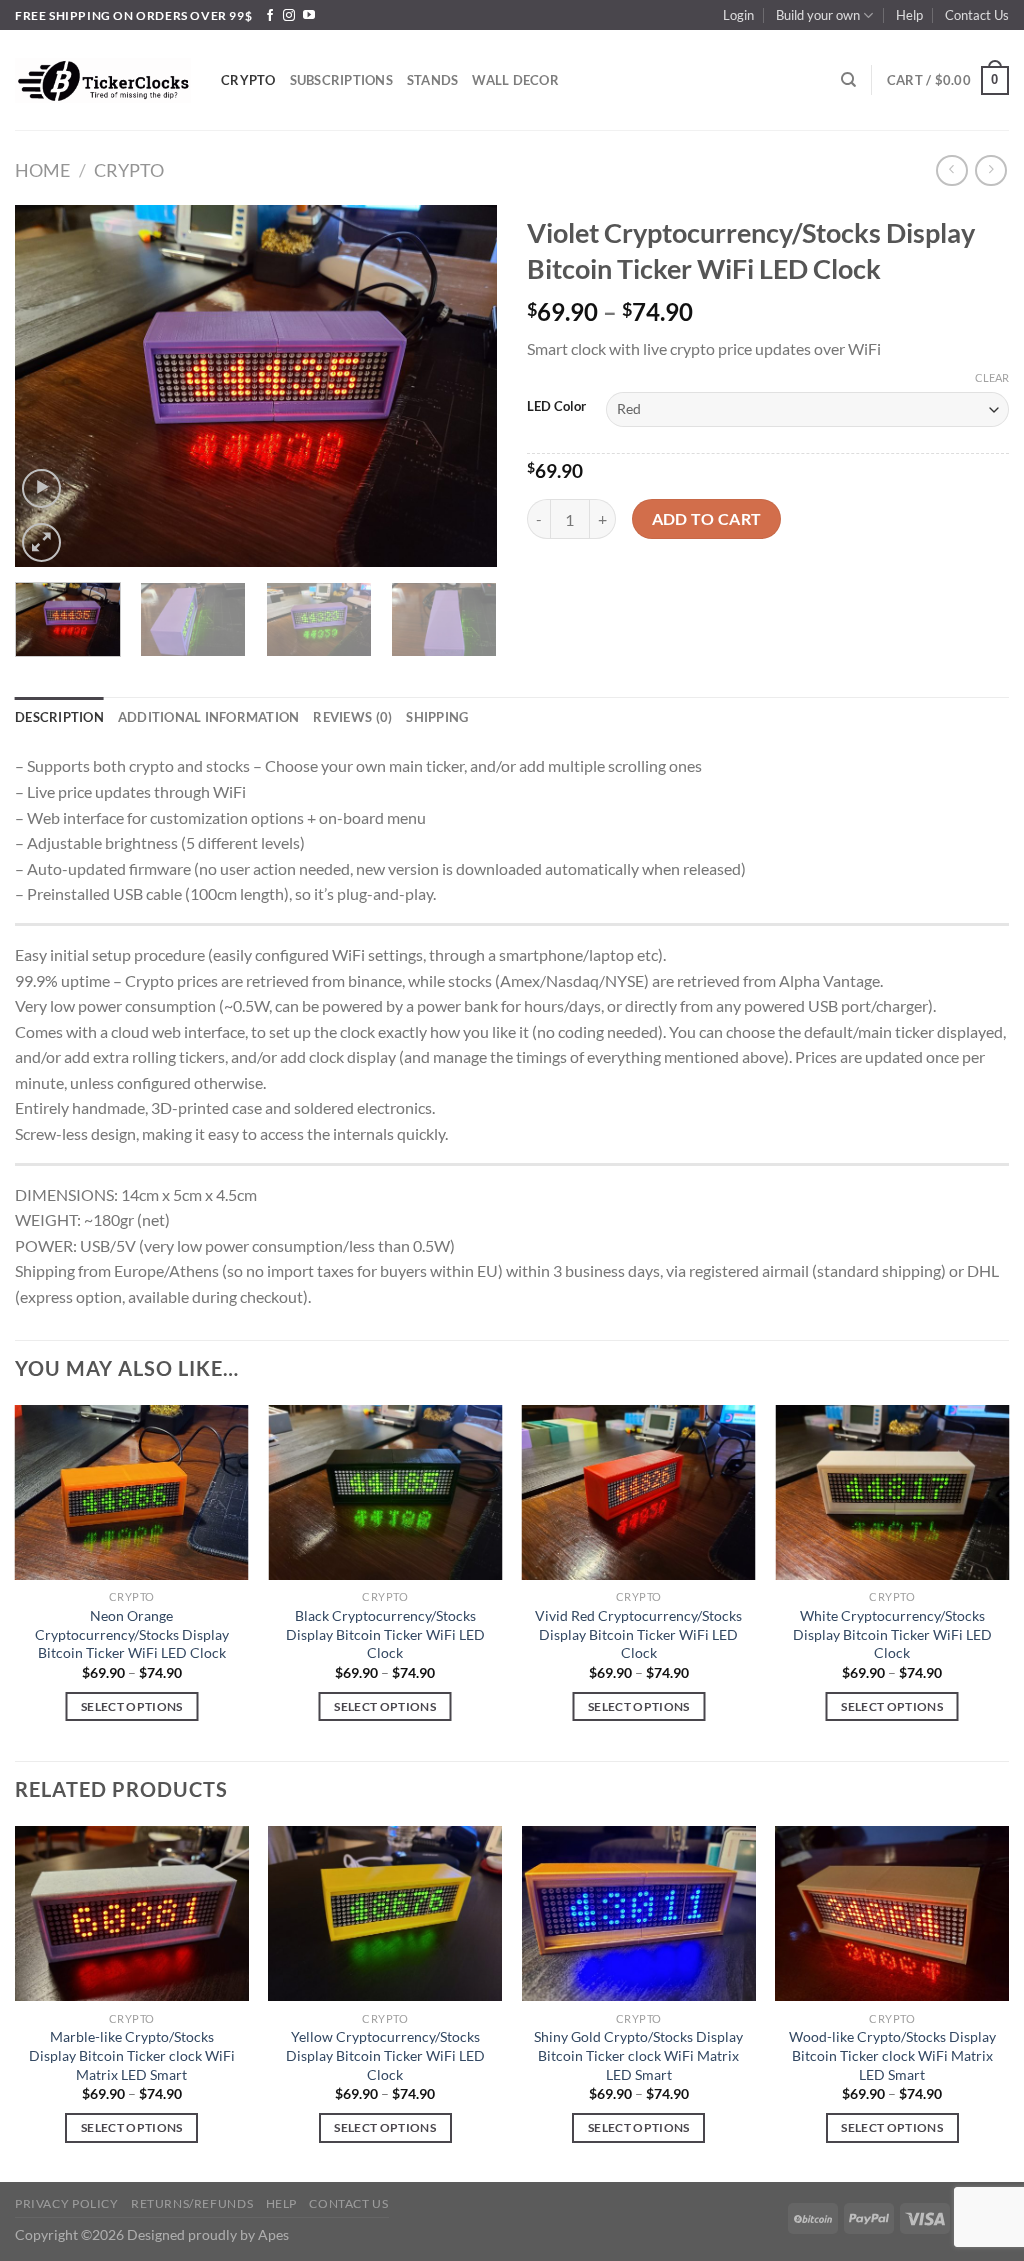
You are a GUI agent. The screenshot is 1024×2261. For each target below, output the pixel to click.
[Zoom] (41, 542)
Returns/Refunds (192, 2203)
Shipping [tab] (437, 717)
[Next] (462, 386)
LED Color (556, 407)
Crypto (248, 80)
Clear (992, 377)
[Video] (41, 488)
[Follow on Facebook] (270, 16)
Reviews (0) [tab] (352, 717)
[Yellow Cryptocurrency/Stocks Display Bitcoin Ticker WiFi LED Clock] (385, 1913)
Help (909, 15)
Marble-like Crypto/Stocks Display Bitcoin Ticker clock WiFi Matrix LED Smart (132, 2055)
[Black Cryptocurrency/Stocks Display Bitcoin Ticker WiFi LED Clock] (385, 1492)
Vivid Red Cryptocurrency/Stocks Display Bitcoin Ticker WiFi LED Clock (638, 1634)
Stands (433, 80)
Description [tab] (59, 717)
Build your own (818, 15)
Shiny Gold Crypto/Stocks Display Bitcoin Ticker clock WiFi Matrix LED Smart (638, 2055)
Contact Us (977, 15)
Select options (132, 1706)
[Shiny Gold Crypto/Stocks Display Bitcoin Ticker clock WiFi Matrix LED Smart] (639, 1913)
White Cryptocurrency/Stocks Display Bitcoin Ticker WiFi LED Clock (892, 1634)
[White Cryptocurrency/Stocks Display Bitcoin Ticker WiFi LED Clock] (892, 1492)
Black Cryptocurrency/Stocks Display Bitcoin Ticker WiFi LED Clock (385, 1634)
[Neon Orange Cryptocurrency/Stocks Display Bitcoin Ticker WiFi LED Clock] (132, 1492)
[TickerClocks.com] (103, 80)
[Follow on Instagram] (289, 16)
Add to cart (707, 519)
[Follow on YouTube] (309, 16)
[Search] (848, 80)
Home (42, 170)
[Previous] (50, 386)
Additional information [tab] (209, 717)
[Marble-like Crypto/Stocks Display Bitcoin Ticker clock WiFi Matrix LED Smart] (132, 1913)
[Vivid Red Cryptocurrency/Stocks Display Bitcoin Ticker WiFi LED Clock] (639, 1492)
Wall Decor (515, 80)
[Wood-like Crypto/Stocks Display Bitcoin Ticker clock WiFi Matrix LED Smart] (892, 1913)
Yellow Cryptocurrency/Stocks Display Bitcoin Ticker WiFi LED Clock (385, 2055)
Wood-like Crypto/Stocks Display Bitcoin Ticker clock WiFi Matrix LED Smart (892, 2055)
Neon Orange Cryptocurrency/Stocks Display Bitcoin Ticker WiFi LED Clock (132, 1634)
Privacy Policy (67, 2203)
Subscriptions (341, 80)
